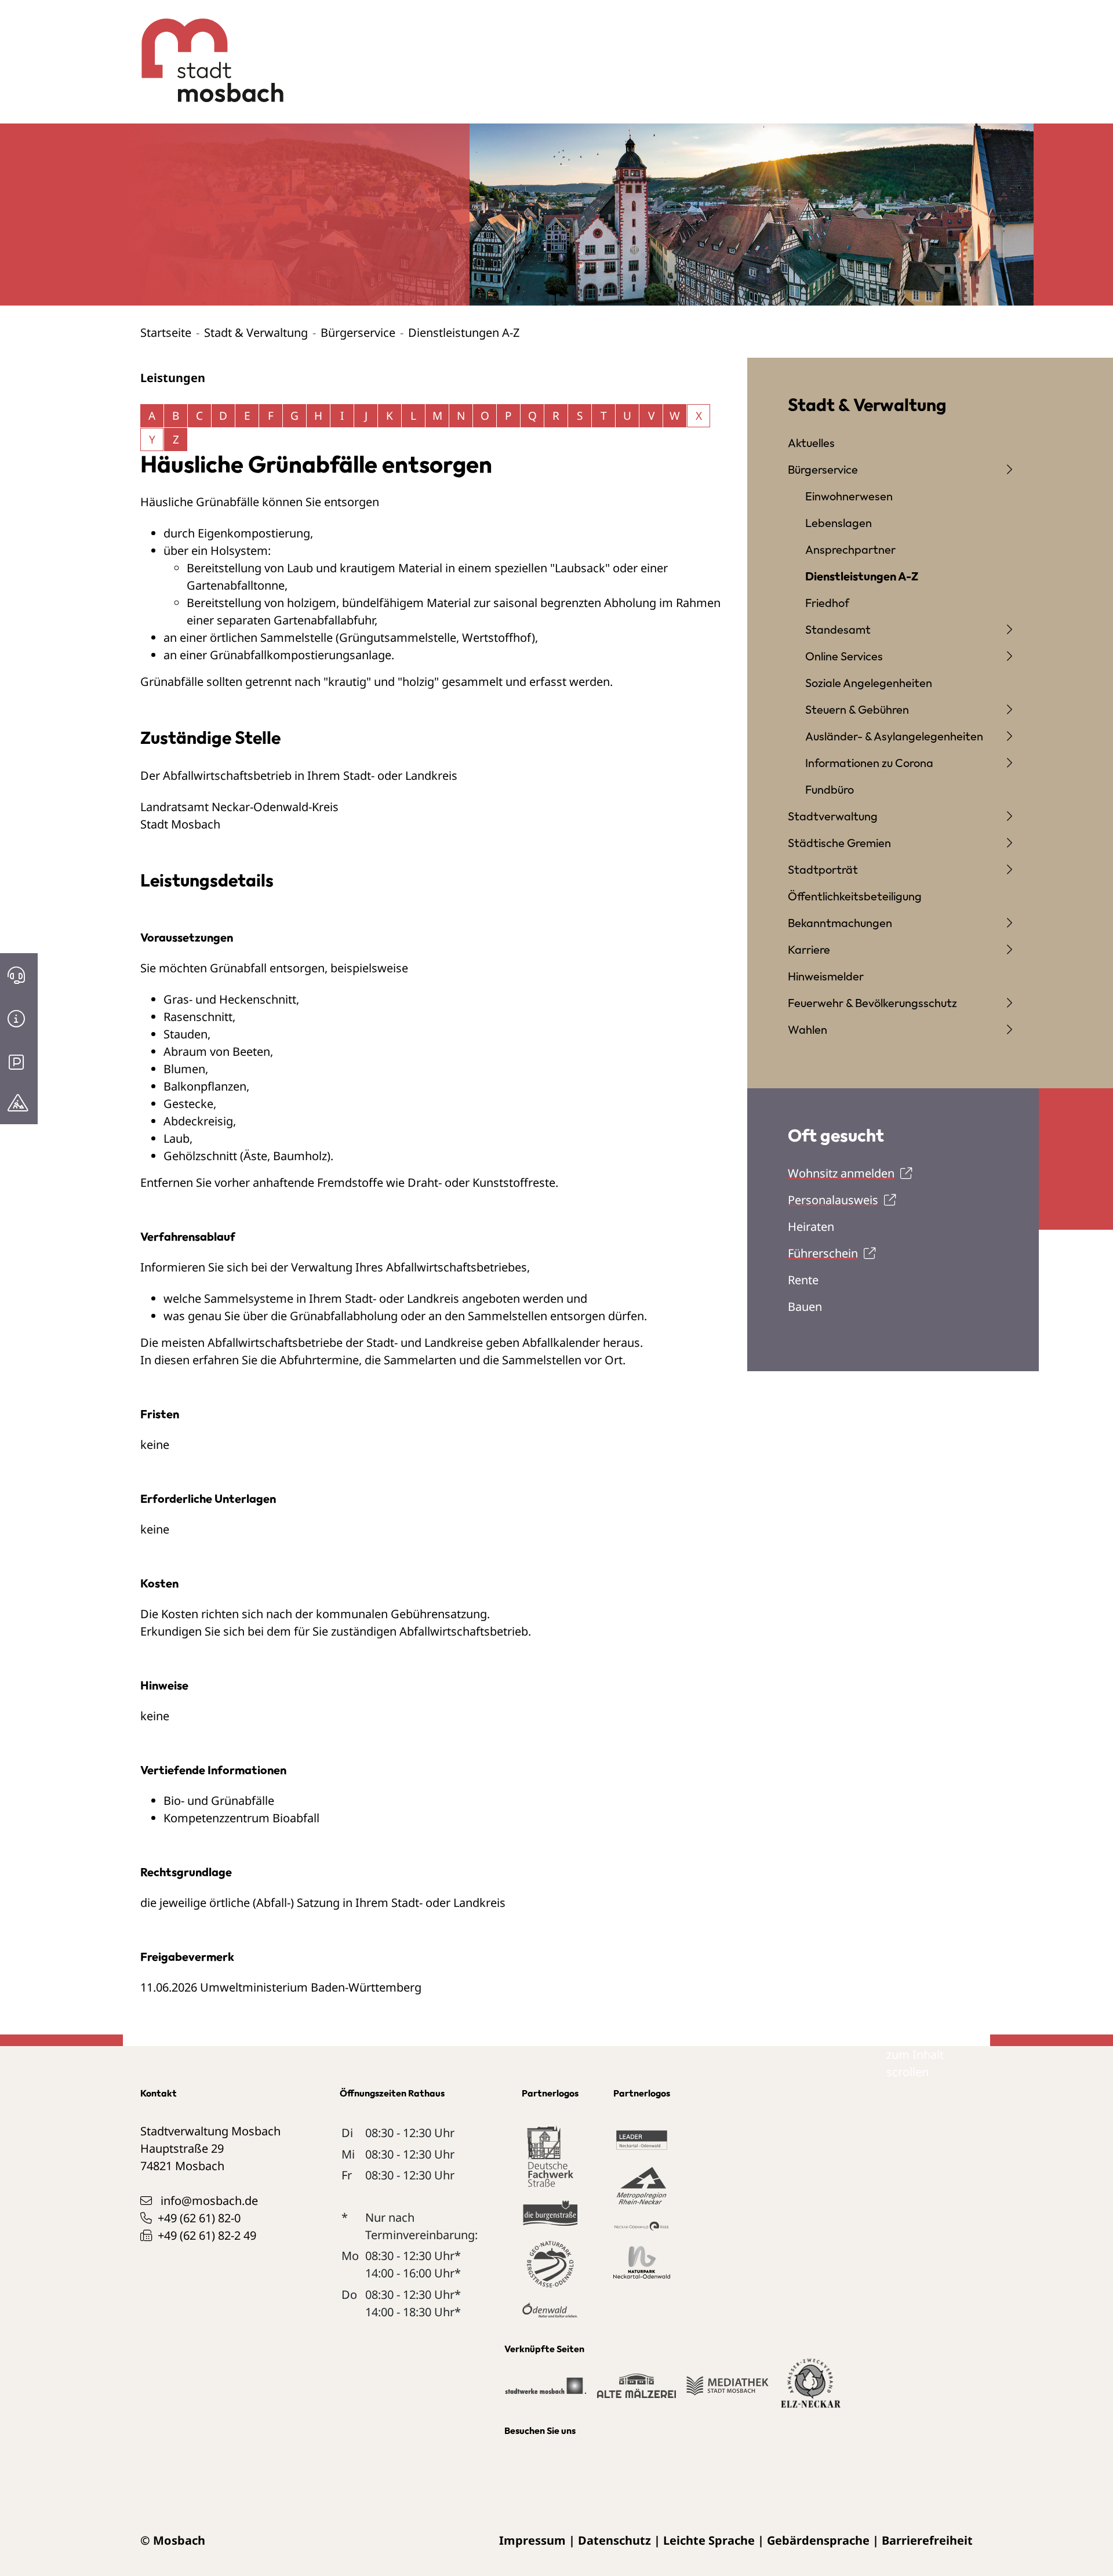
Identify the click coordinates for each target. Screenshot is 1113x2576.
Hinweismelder (826, 976)
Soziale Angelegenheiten (869, 683)
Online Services (844, 656)
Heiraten (811, 1227)
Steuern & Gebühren (857, 709)
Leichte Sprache (709, 2540)
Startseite (166, 333)
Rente (803, 1280)
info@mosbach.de (209, 2201)
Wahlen (808, 1029)
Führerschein (823, 1253)
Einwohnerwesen (849, 496)
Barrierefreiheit (927, 2540)
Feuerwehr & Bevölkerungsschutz (872, 1003)
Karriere (809, 949)
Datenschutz (614, 2540)
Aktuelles (811, 443)
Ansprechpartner (850, 549)
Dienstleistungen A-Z (862, 576)
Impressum (532, 2540)
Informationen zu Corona (869, 763)
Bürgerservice (358, 333)
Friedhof (827, 603)
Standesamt (838, 629)
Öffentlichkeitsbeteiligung (855, 896)
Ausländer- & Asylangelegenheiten (894, 736)
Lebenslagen (839, 523)
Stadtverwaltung (833, 816)
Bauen (805, 1307)
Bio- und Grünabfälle (219, 1801)
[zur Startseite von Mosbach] (206, 52)
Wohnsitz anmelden (841, 1173)
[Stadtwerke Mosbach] (545, 2391)
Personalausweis (833, 1200)
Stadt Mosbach (180, 824)
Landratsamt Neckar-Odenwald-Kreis (239, 807)
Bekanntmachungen (840, 923)
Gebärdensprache (818, 2540)
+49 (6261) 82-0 (199, 2218)
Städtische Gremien (839, 843)
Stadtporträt (823, 869)
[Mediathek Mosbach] (727, 2391)
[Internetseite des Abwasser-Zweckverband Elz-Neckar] (811, 2390)
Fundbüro (830, 789)
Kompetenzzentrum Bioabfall (241, 1818)
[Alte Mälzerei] (636, 2391)
